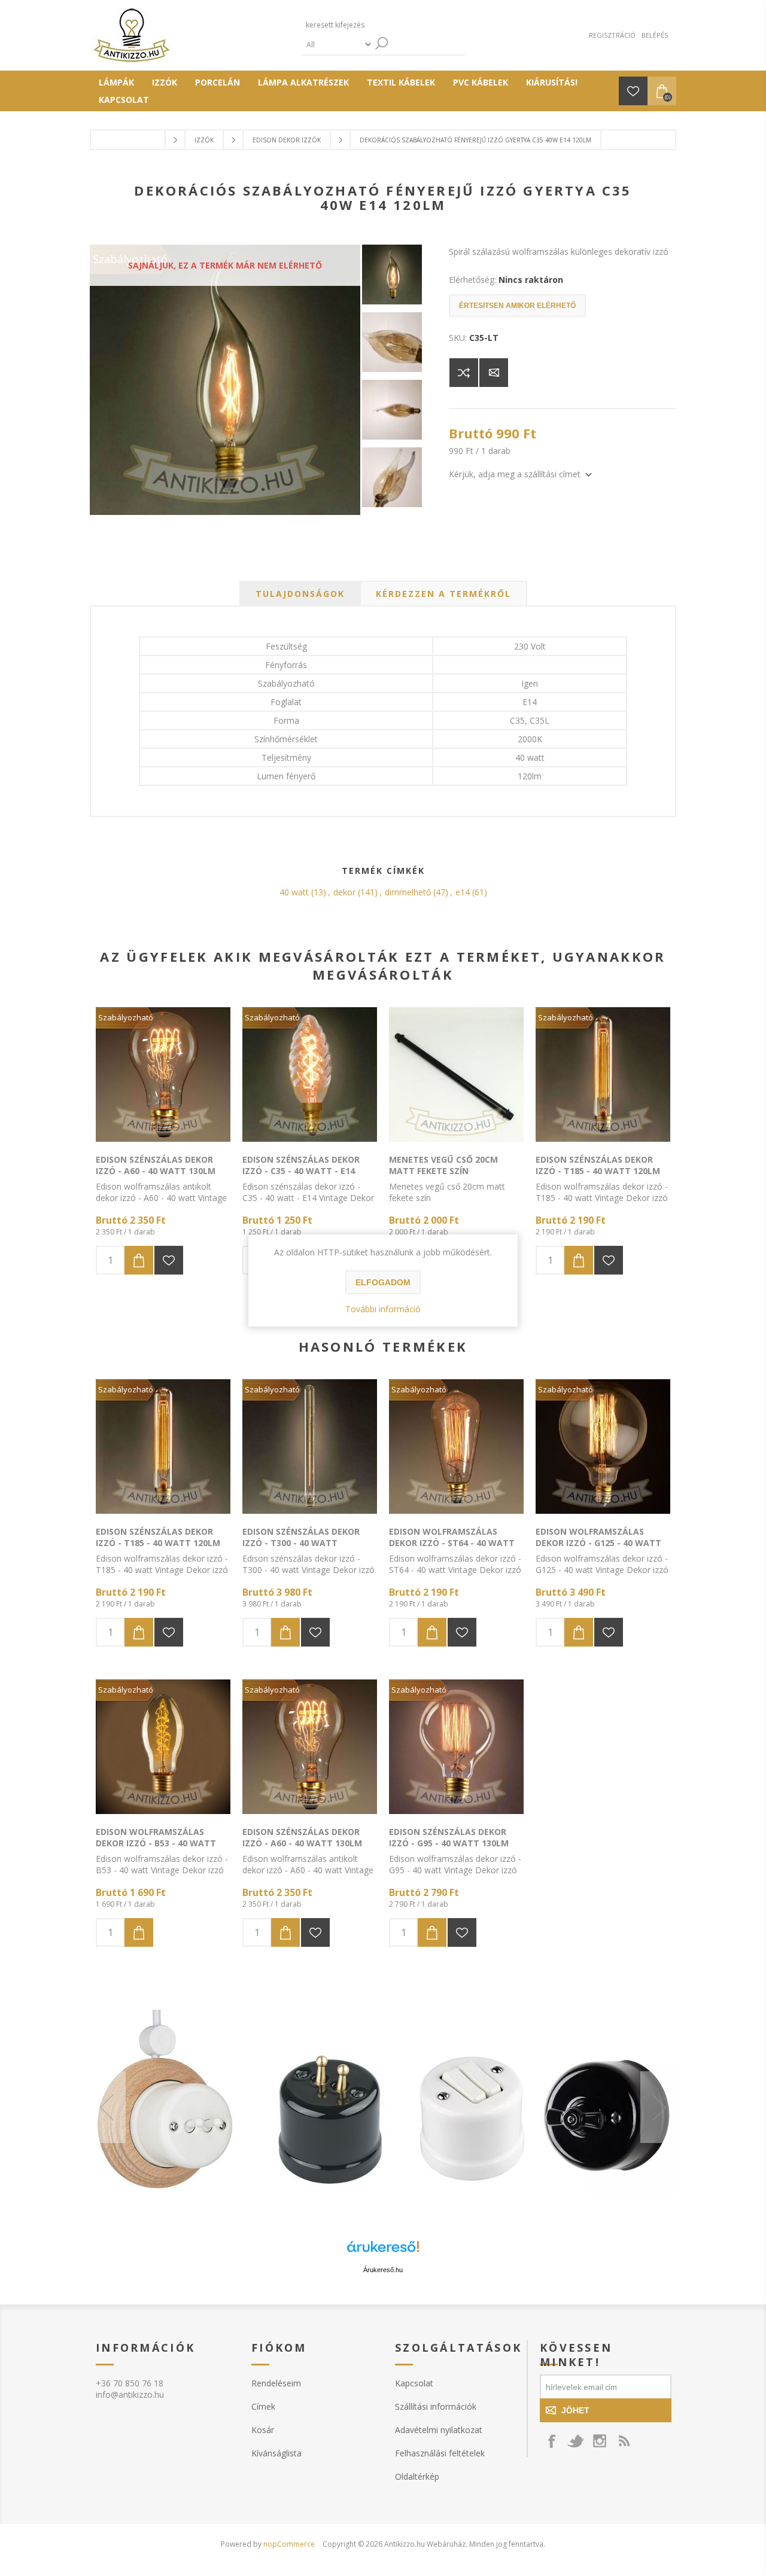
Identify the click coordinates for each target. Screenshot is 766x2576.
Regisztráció (612, 35)
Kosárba (139, 1260)
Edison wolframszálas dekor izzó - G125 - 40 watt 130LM (598, 1543)
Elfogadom (383, 1282)
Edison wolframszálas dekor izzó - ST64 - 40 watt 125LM (452, 1543)
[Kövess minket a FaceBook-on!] (552, 2441)
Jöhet (575, 2410)
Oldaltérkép (417, 2476)
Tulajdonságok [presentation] (300, 594)
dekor (344, 892)
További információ (383, 1309)
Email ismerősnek (494, 373)
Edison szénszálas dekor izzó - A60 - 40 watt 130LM (156, 1165)
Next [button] (658, 2107)
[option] (383, 2107)
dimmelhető (408, 892)
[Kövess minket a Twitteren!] (576, 2441)
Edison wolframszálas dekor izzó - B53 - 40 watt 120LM (156, 1843)
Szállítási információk (436, 2406)
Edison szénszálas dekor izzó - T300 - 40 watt (301, 1537)
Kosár (263, 2430)
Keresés (382, 43)
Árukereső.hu (383, 2270)
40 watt (294, 892)
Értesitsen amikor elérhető (517, 306)
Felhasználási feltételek (440, 2453)
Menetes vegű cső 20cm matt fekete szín (443, 1165)
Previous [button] (108, 2107)
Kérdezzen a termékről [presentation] (443, 594)
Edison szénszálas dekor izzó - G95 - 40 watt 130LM (449, 1837)
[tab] (300, 594)
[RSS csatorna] (624, 2441)
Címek (263, 2406)
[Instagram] (600, 2441)
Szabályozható (126, 1017)
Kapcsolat (414, 2383)
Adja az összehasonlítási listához (464, 373)
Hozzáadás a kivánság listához (169, 1260)
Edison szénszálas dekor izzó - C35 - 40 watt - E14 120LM (301, 1171)
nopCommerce (289, 2544)
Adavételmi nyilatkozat (439, 2430)
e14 (463, 892)
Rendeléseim (276, 2383)
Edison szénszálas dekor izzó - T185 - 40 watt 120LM (598, 1165)
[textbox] (358, 25)
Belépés (655, 35)
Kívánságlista (276, 2453)
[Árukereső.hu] (383, 2252)
